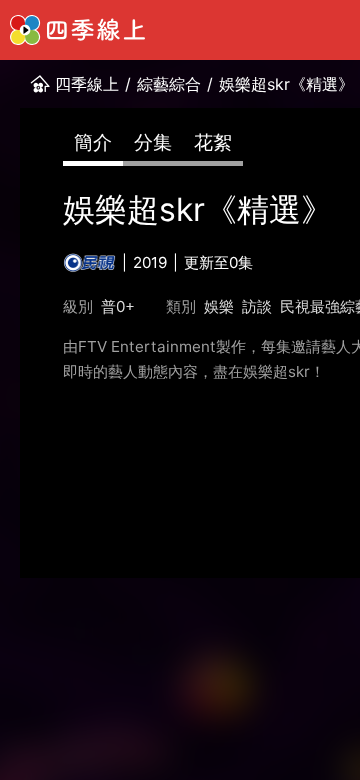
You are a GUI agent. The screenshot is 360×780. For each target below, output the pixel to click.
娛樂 (219, 306)
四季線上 (87, 84)
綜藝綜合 (169, 84)
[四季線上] (77, 30)
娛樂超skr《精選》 (286, 84)
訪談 (257, 306)
